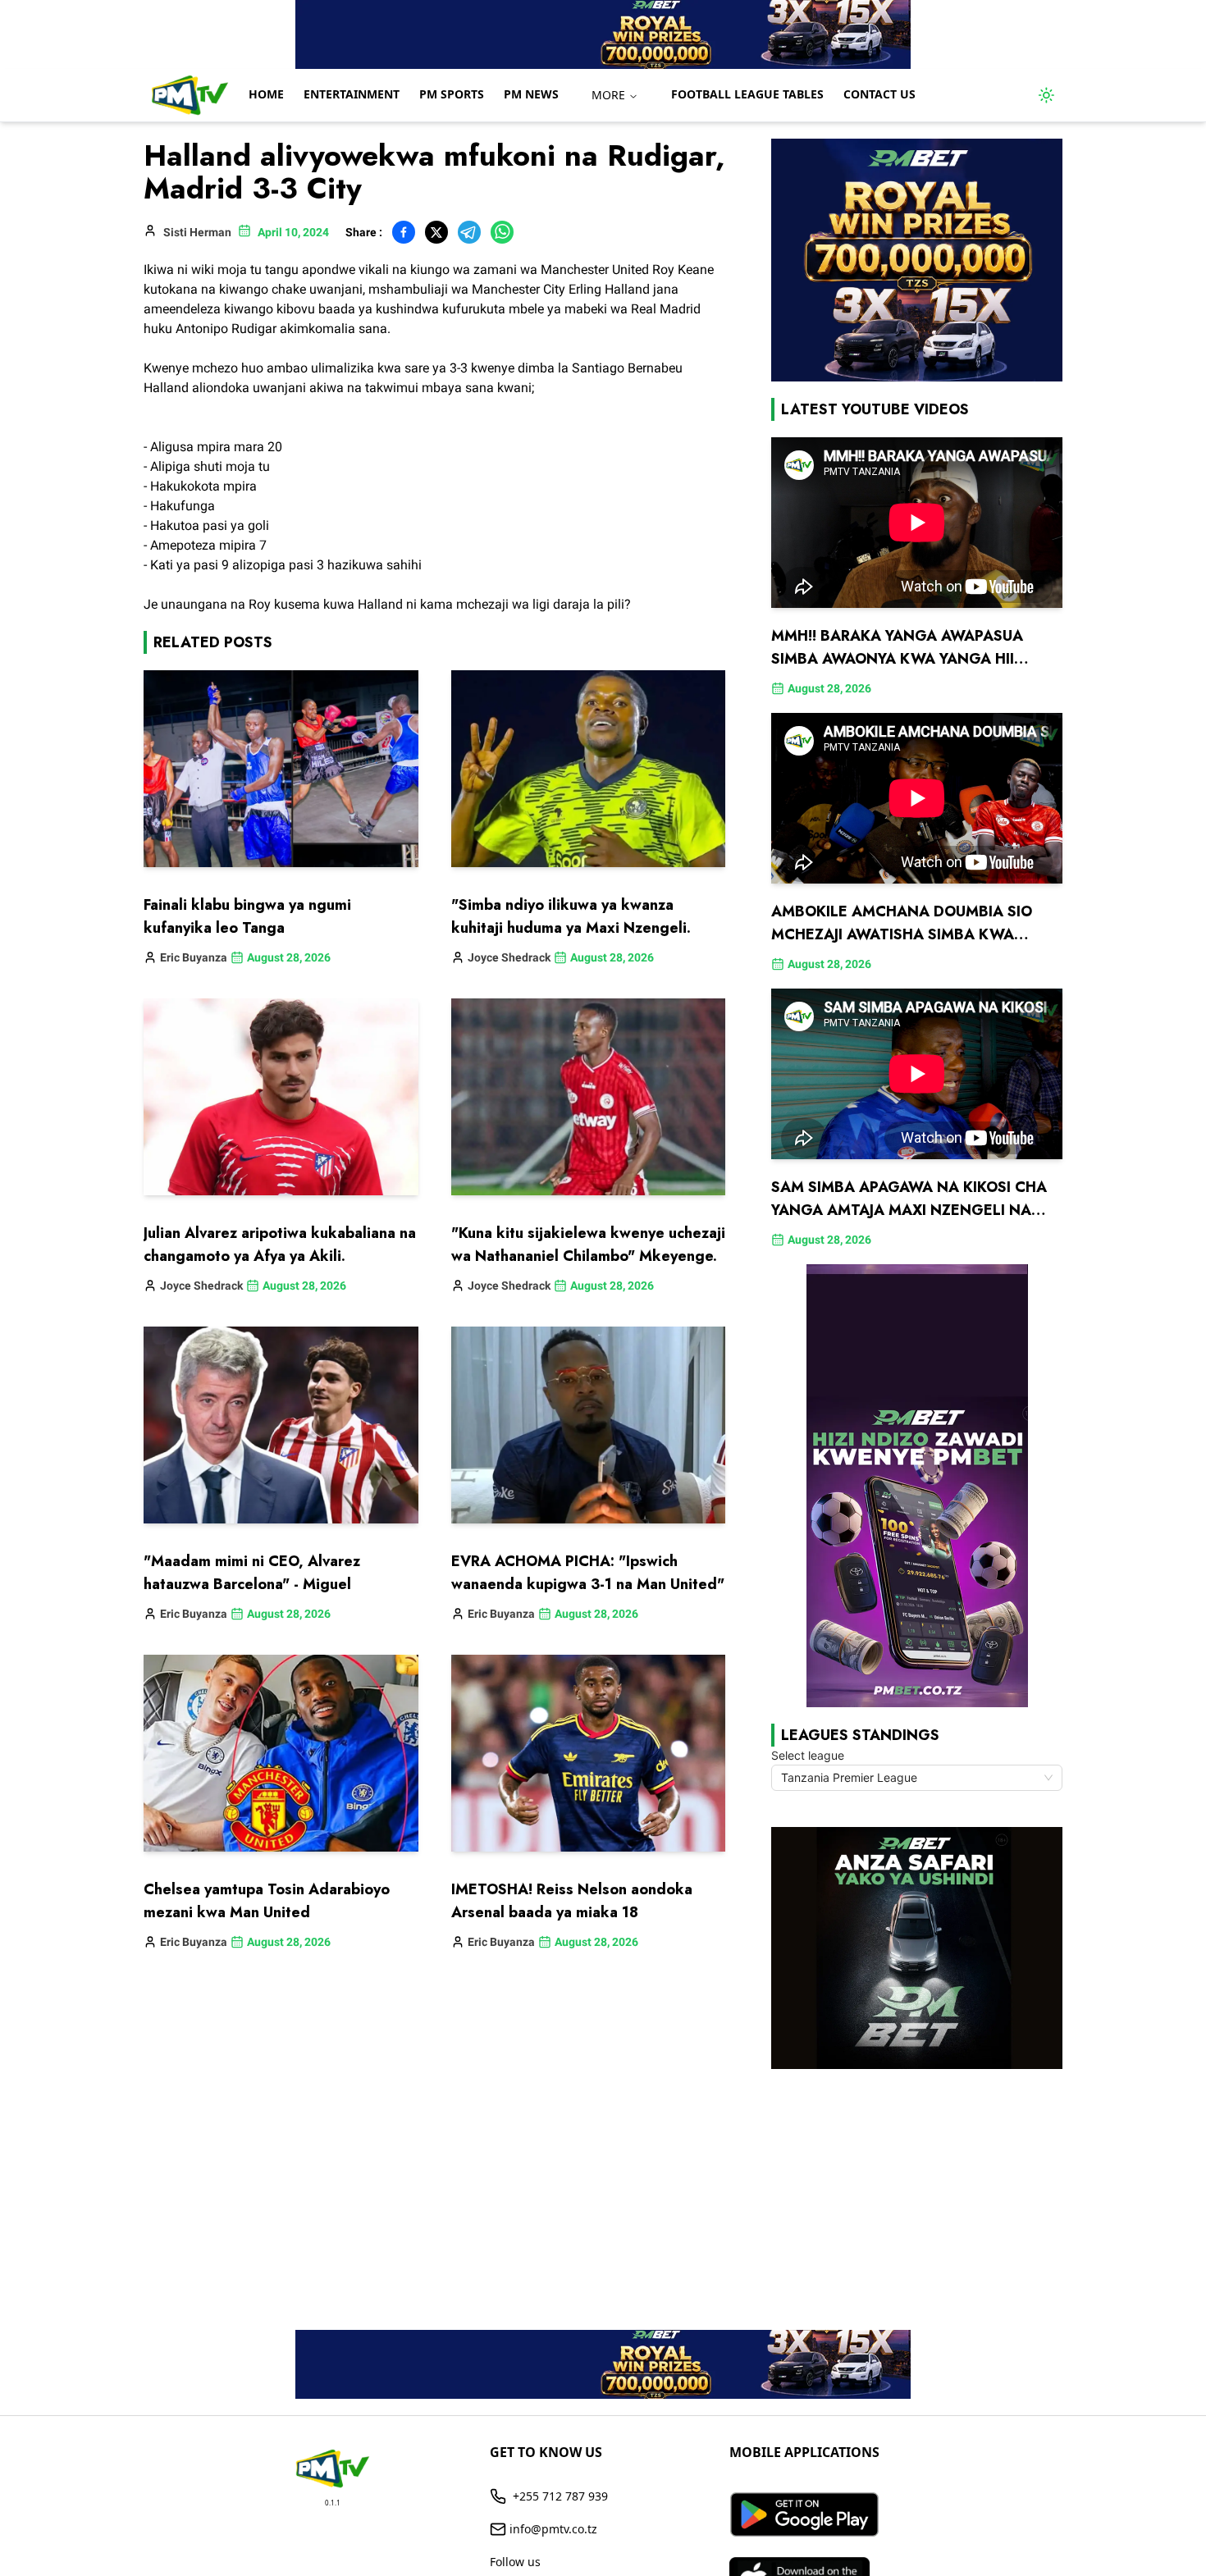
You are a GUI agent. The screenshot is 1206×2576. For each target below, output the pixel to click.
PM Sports (452, 94)
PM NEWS (531, 94)
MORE (608, 95)
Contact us (879, 94)
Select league (808, 1755)
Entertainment (352, 94)
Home (266, 94)
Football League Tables (747, 94)
